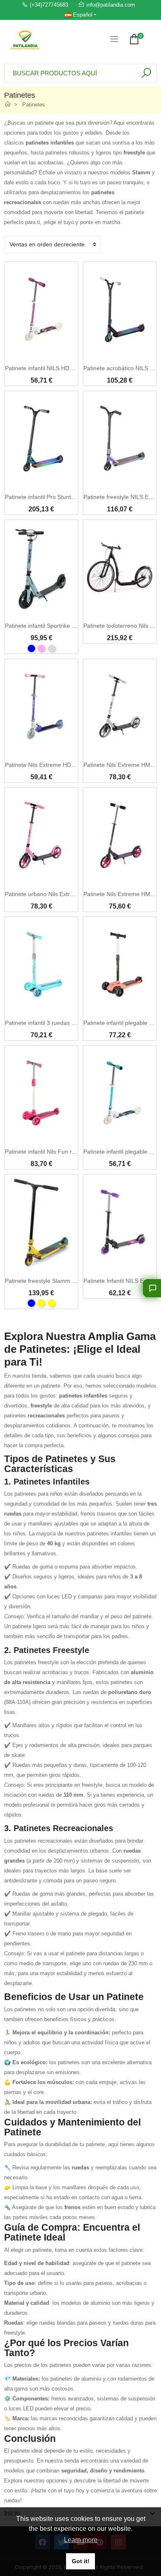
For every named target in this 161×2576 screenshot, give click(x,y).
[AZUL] (31, 648)
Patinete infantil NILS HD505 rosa (49, 368)
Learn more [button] (81, 2540)
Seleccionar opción (41, 610)
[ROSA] (41, 648)
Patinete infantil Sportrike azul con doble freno (65, 626)
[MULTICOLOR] (41, 1303)
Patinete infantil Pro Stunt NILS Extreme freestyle (69, 497)
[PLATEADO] (52, 648)
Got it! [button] (81, 2561)
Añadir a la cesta (41, 353)
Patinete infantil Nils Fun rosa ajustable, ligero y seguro (77, 1152)
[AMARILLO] (52, 1303)
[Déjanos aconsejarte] (152, 1288)
